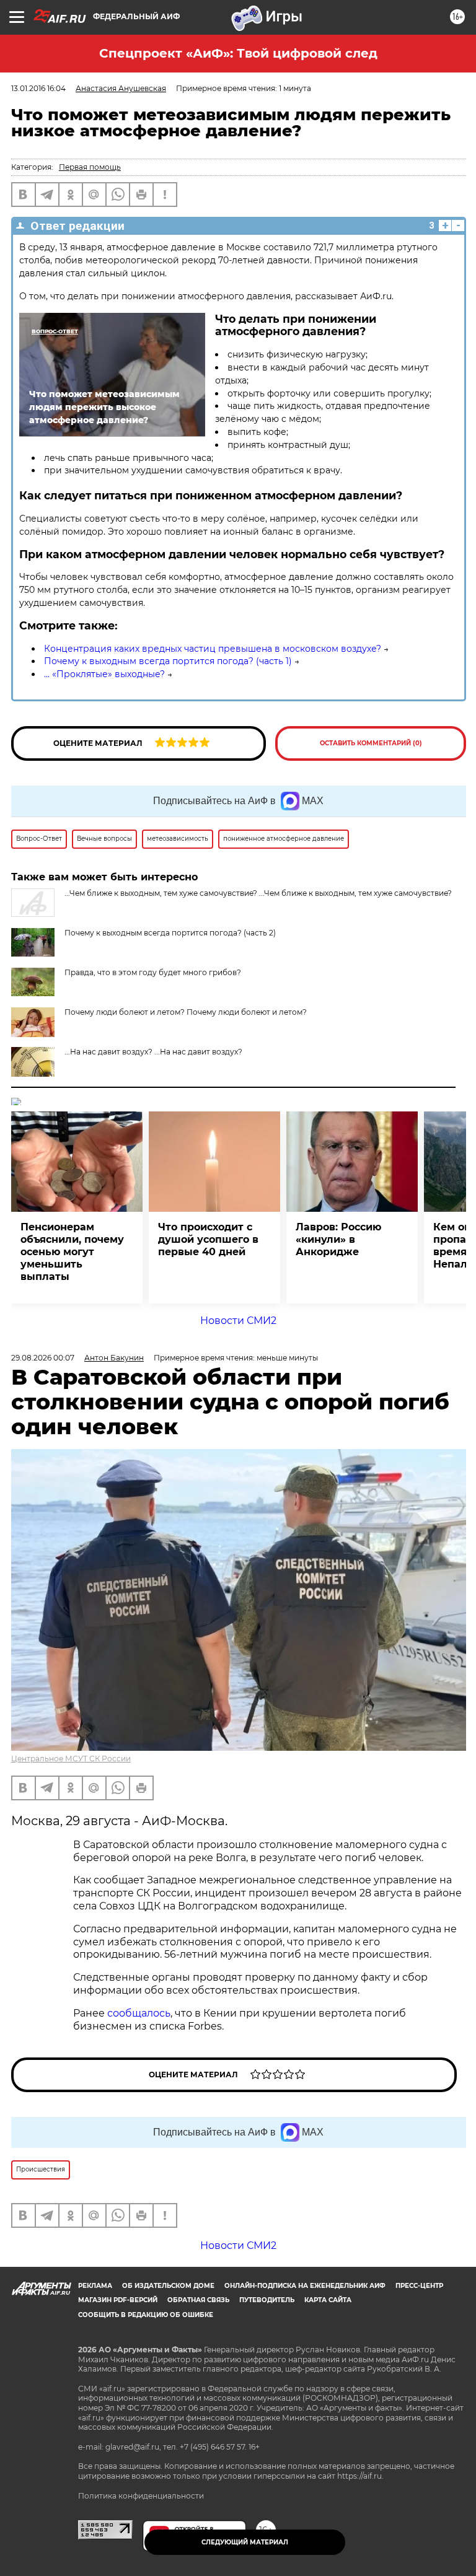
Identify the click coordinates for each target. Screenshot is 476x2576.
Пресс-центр (419, 2286)
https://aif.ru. (360, 2476)
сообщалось (139, 2013)
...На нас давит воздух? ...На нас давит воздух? (153, 1052)
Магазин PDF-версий (118, 2300)
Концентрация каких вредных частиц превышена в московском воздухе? (213, 649)
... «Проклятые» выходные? (104, 674)
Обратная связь (198, 2300)
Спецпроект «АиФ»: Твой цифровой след (238, 53)
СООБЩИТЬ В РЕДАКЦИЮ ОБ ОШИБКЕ (146, 2315)
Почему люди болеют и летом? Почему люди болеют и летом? (186, 1012)
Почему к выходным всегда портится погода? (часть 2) (170, 933)
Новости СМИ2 (238, 1321)
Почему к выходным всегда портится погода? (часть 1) (168, 661)
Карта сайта (328, 2300)
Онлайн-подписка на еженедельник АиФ (305, 2286)
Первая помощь (90, 167)
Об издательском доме (168, 2286)
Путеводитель (267, 2300)
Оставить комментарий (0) (371, 743)
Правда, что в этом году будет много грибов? (153, 972)
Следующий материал (245, 2542)
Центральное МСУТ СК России (71, 1759)
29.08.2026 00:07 (43, 1358)
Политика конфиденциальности (141, 2496)
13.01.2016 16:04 (38, 88)
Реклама (95, 2286)
